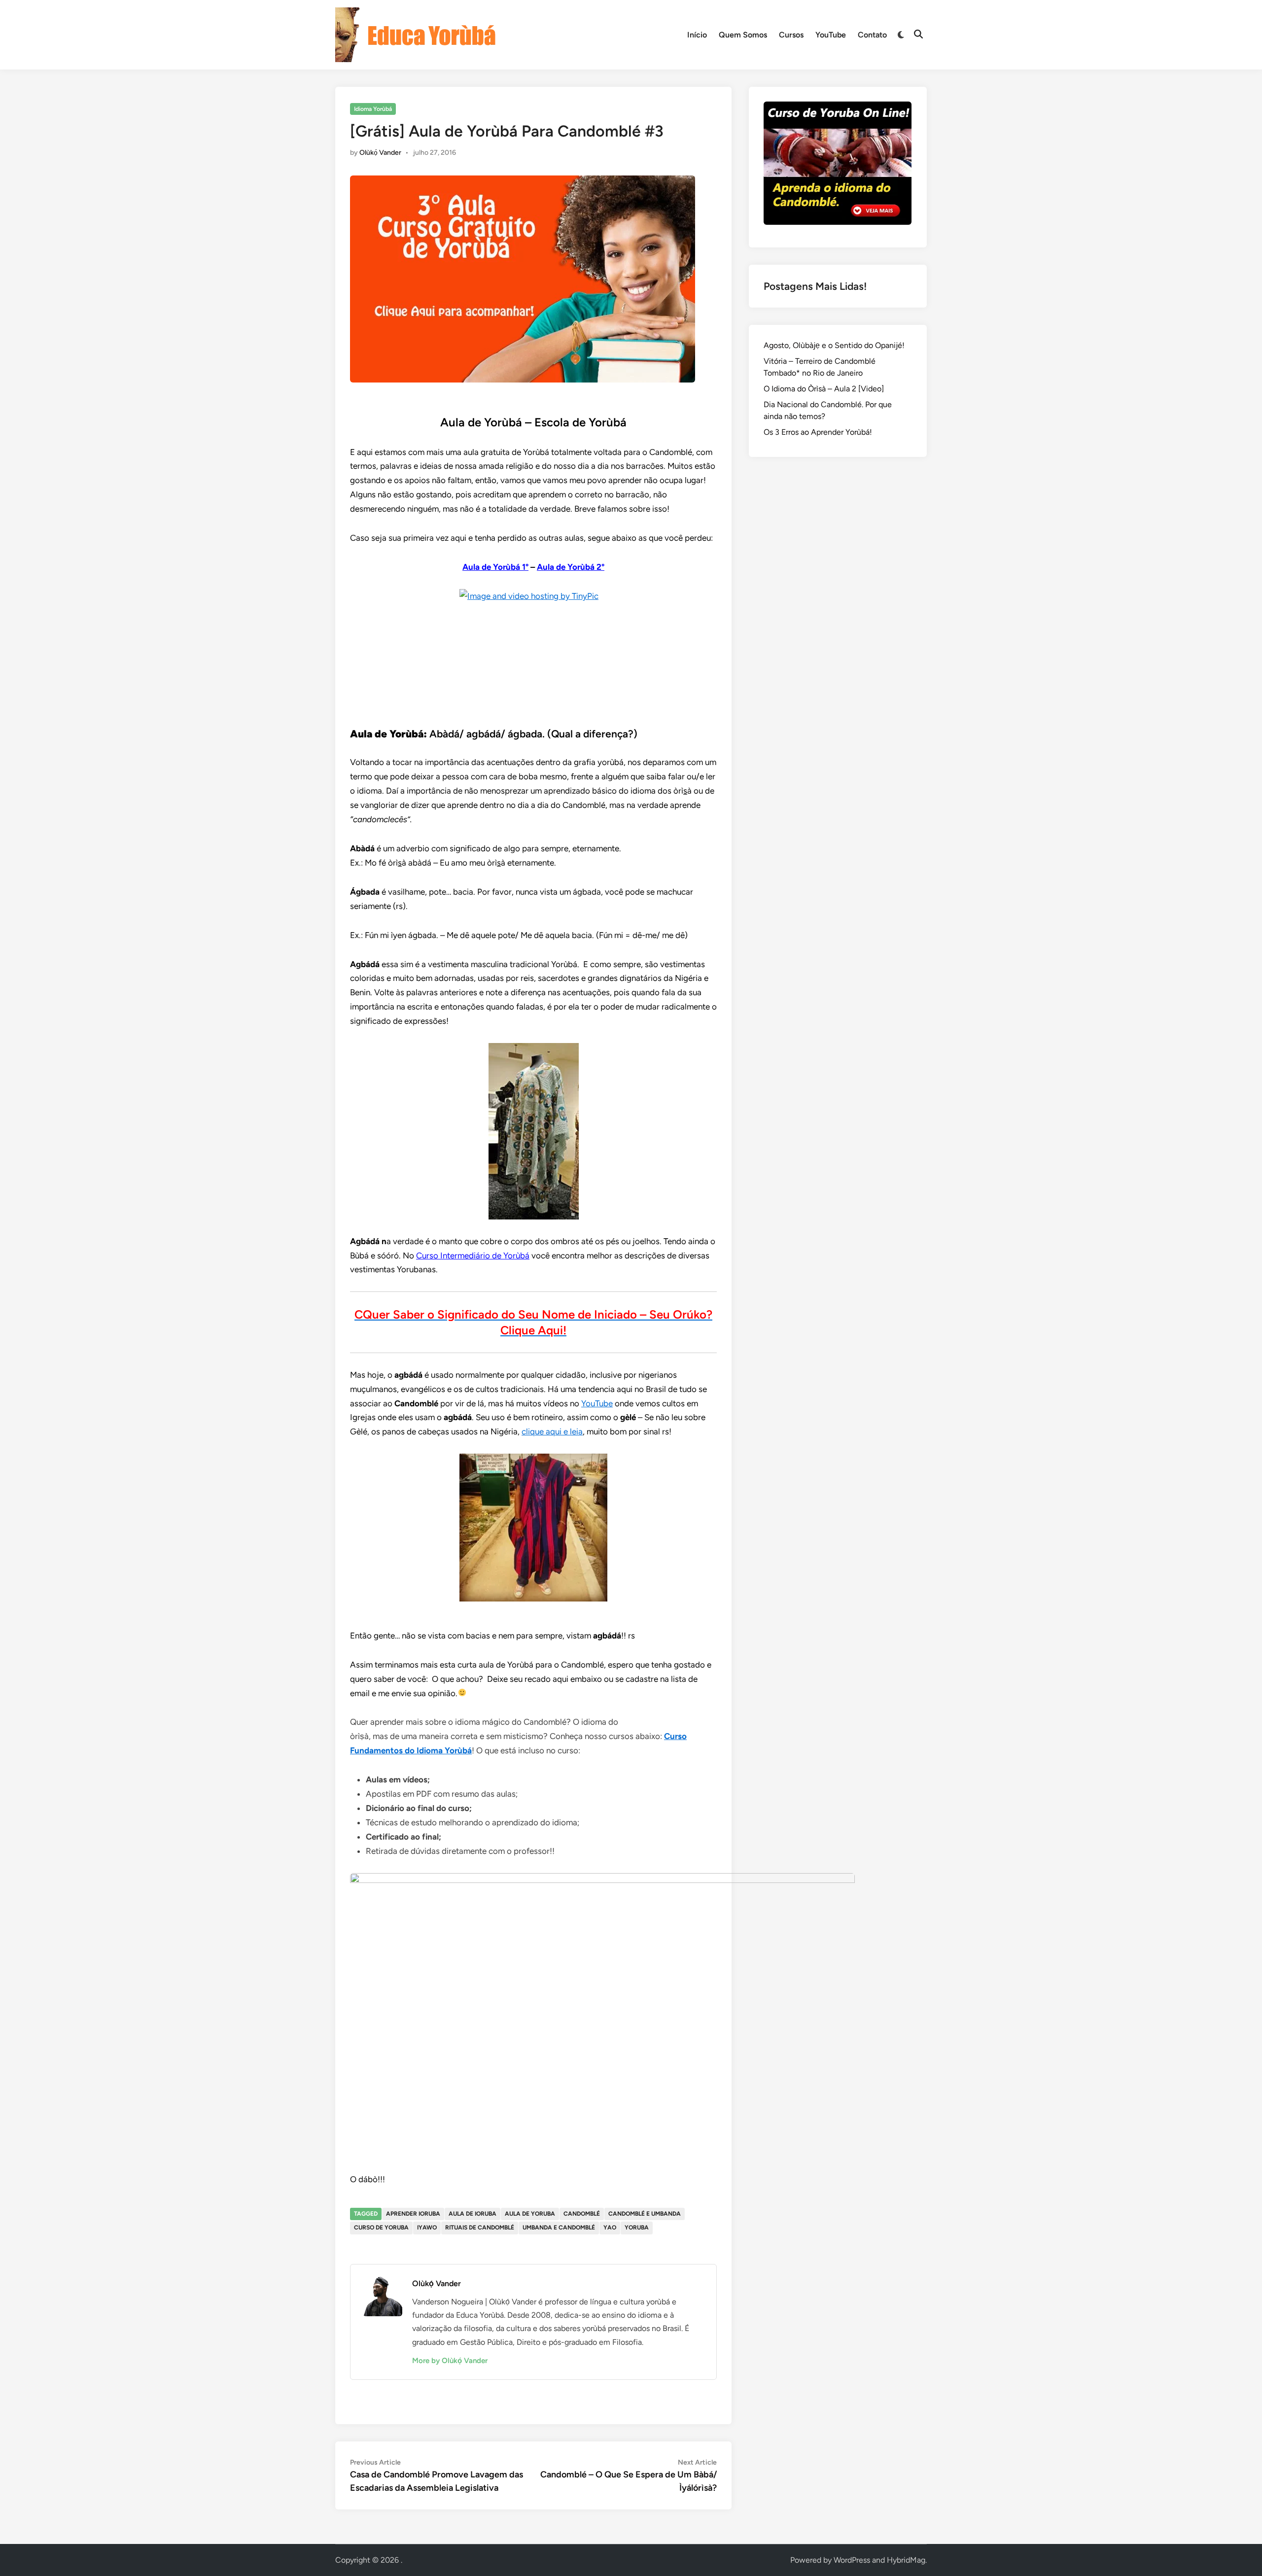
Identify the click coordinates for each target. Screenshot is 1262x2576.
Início (697, 35)
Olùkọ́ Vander (380, 153)
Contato (872, 35)
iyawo (427, 2228)
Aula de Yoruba (530, 2214)
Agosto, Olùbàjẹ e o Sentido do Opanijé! (834, 345)
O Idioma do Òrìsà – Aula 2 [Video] (824, 389)
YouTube (831, 35)
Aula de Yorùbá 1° (495, 567)
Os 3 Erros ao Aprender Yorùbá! (818, 432)
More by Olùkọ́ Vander (450, 2361)
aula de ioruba (473, 2214)
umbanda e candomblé (559, 2228)
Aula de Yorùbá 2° (571, 567)
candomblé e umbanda (645, 2214)
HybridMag (906, 2560)
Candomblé (582, 2214)
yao (610, 2228)
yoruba (637, 2228)
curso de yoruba (381, 2228)
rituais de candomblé (480, 2228)
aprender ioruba (413, 2214)
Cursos (791, 35)
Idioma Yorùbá (373, 109)
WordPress (852, 2560)
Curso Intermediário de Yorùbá (473, 1255)
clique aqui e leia (552, 1431)
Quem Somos (743, 35)
